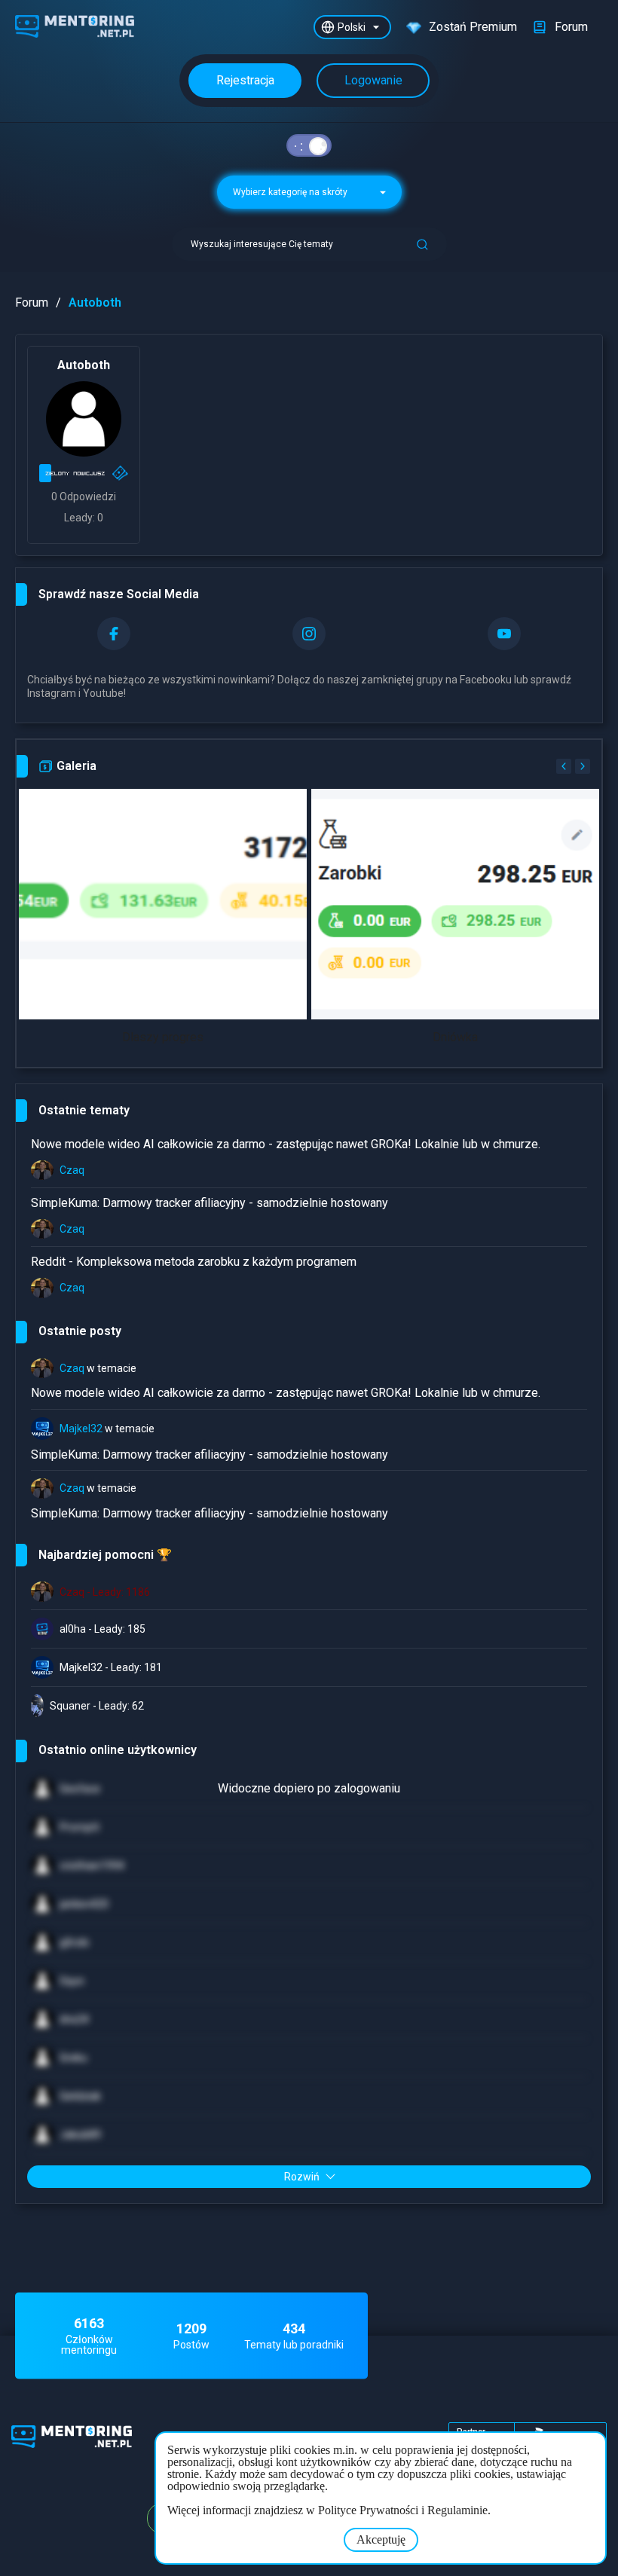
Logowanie (373, 80)
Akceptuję (381, 2539)
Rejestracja (245, 80)
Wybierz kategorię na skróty (291, 192)
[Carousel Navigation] (571, 766)
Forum (32, 303)
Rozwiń (302, 2177)
